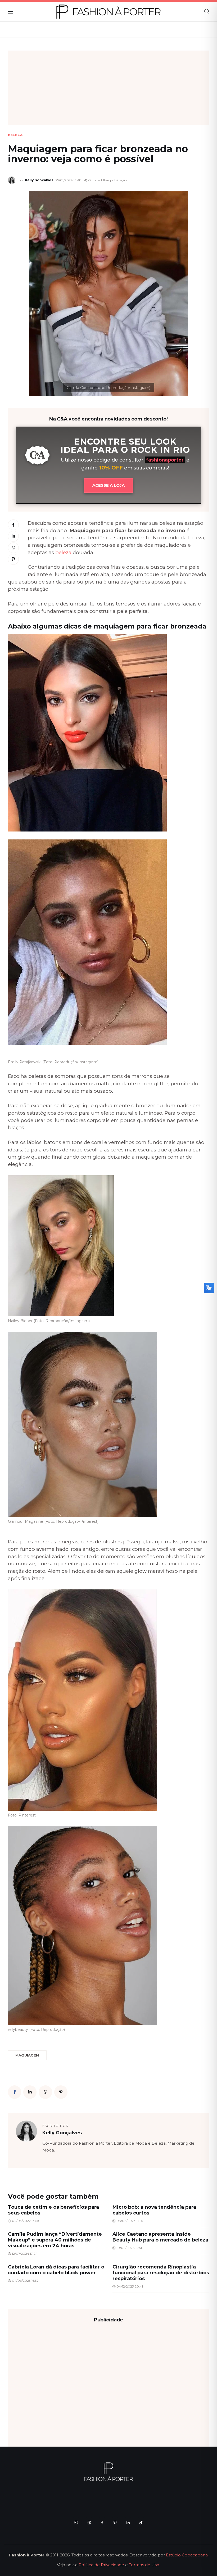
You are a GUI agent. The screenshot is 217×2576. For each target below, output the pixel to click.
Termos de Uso (144, 2565)
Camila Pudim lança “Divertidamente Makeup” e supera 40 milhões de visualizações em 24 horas (55, 2240)
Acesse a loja (108, 485)
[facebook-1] (102, 2522)
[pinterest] (115, 2522)
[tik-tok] (141, 2522)
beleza (63, 552)
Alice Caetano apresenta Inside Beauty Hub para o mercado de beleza (160, 2237)
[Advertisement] (108, 88)
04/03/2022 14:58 (26, 2221)
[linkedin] (128, 2522)
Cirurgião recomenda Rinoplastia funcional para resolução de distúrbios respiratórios (161, 2273)
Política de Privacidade (101, 2565)
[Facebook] (13, 525)
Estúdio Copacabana (187, 2555)
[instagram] (76, 2522)
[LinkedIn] (13, 536)
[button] (105, 180)
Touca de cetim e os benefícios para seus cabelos (53, 2210)
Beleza (15, 135)
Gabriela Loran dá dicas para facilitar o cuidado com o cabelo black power (56, 2270)
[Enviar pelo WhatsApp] (13, 548)
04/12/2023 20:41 (130, 2286)
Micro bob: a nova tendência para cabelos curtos (154, 2210)
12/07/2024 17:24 (25, 2254)
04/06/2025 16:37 (25, 2281)
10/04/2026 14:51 (129, 2248)
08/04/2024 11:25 (130, 2221)
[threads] (89, 2522)
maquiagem (27, 2055)
